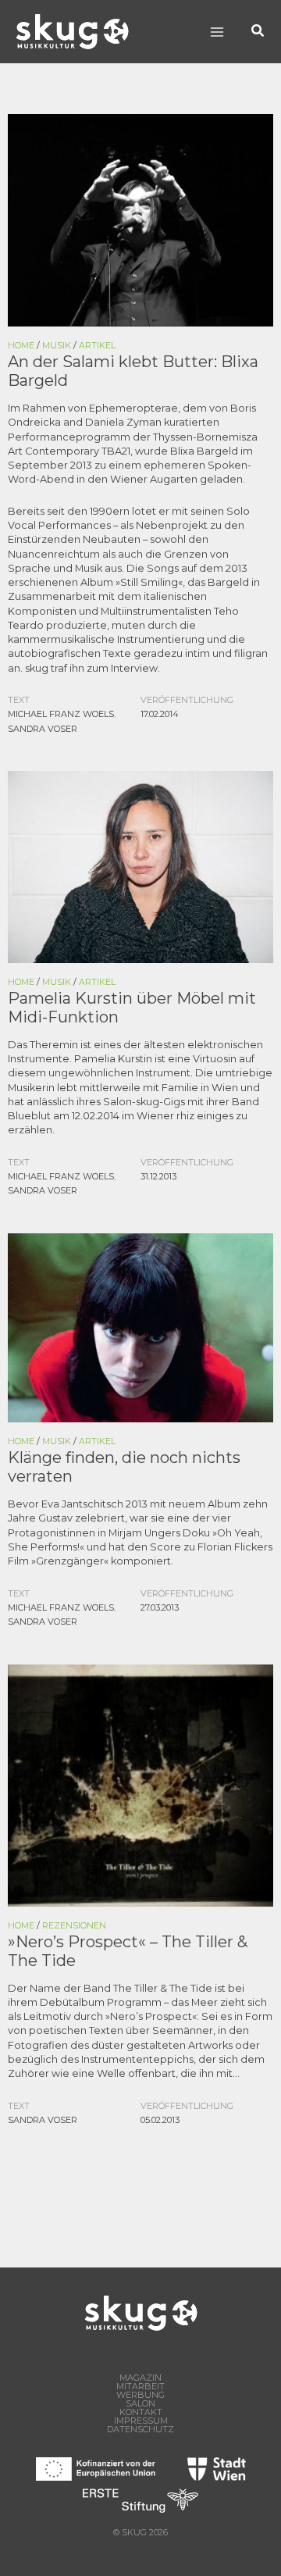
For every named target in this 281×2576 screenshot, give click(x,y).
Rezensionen (74, 1925)
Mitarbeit (140, 2387)
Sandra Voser (43, 729)
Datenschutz (140, 2430)
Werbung (140, 2395)
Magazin (140, 2378)
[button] (258, 32)
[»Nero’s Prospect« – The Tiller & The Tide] (140, 1784)
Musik (57, 345)
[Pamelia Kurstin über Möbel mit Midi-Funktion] (140, 866)
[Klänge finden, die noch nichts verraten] (140, 1327)
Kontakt (141, 2412)
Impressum (141, 2421)
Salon (140, 2404)
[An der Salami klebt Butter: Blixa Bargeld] (140, 219)
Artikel (97, 345)
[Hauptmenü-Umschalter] (217, 32)
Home (21, 345)
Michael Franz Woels (61, 714)
